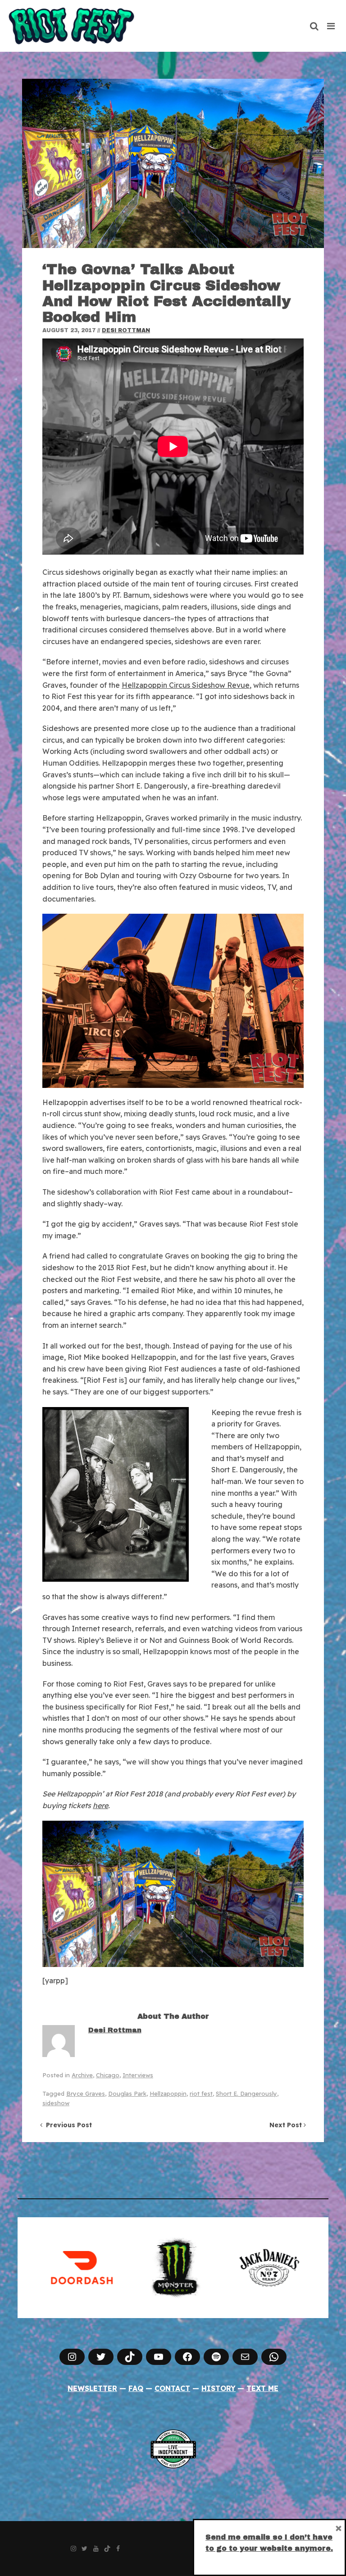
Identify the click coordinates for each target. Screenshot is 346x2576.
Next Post (287, 2125)
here (100, 1805)
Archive (82, 2075)
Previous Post (67, 2125)
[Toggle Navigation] (331, 26)
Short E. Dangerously (246, 2093)
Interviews (138, 2075)
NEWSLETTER (92, 2388)
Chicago (108, 2075)
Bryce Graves (86, 2093)
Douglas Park (127, 2093)
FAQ (136, 2388)
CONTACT (172, 2388)
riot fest (201, 2093)
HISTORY (219, 2388)
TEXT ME (262, 2388)
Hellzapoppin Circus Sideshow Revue (186, 685)
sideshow (56, 2103)
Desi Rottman (126, 330)
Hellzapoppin (168, 2093)
